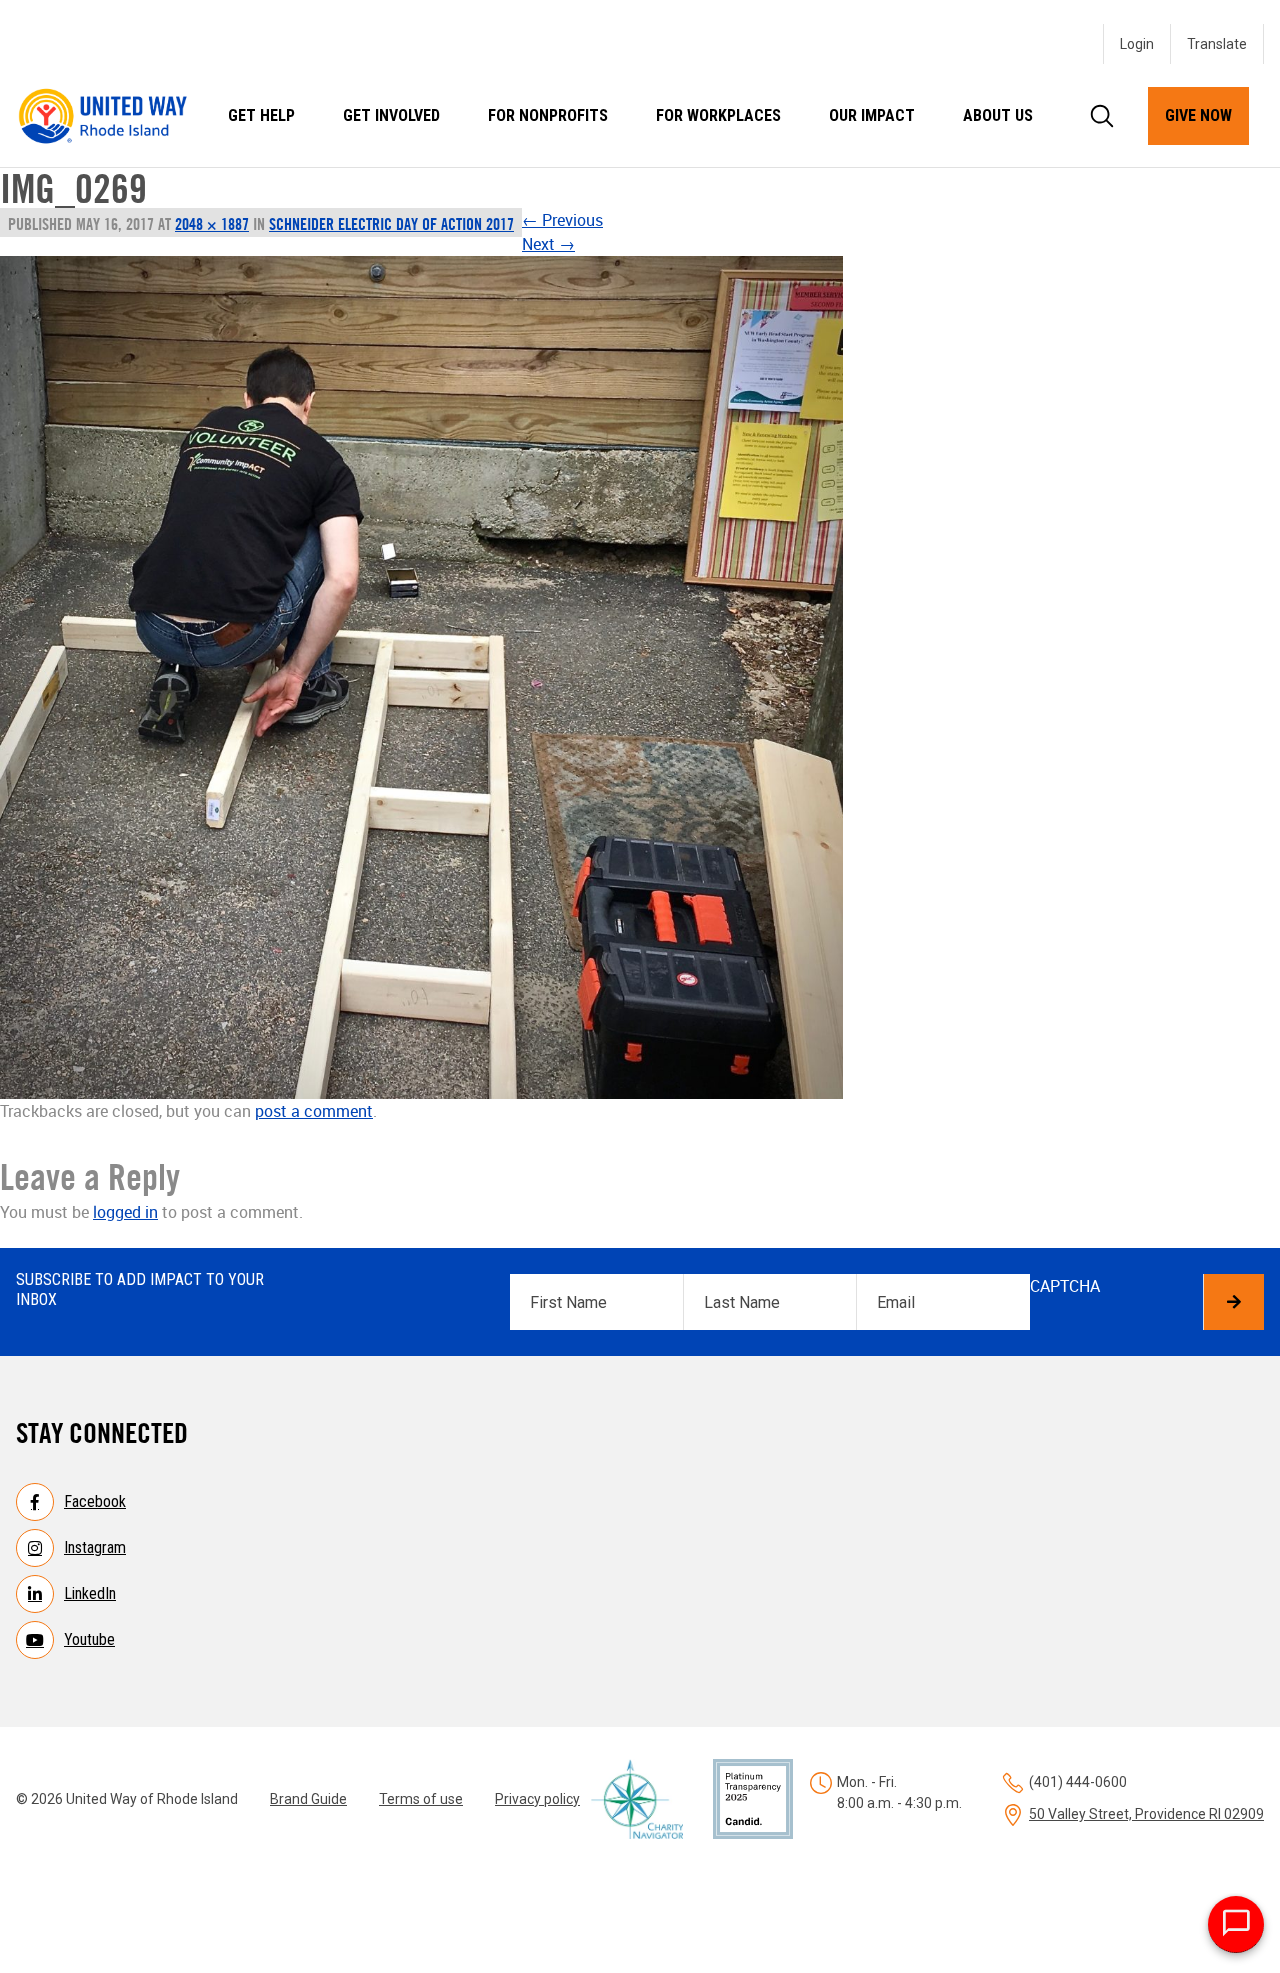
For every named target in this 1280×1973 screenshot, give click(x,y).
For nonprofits (548, 115)
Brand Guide (308, 1799)
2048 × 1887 (212, 224)
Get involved (391, 115)
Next (548, 244)
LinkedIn (90, 1593)
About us (998, 115)
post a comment (314, 1111)
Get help (261, 115)
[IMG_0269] (421, 677)
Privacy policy (537, 1799)
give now (1198, 115)
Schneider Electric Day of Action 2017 (391, 224)
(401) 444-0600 (1078, 1782)
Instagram (95, 1547)
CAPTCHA (1065, 1286)
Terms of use (421, 1799)
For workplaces (718, 115)
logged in (125, 1212)
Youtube (89, 1639)
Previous (562, 220)
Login (1137, 44)
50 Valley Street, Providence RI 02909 (1146, 1814)
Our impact (872, 115)
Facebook (95, 1501)
